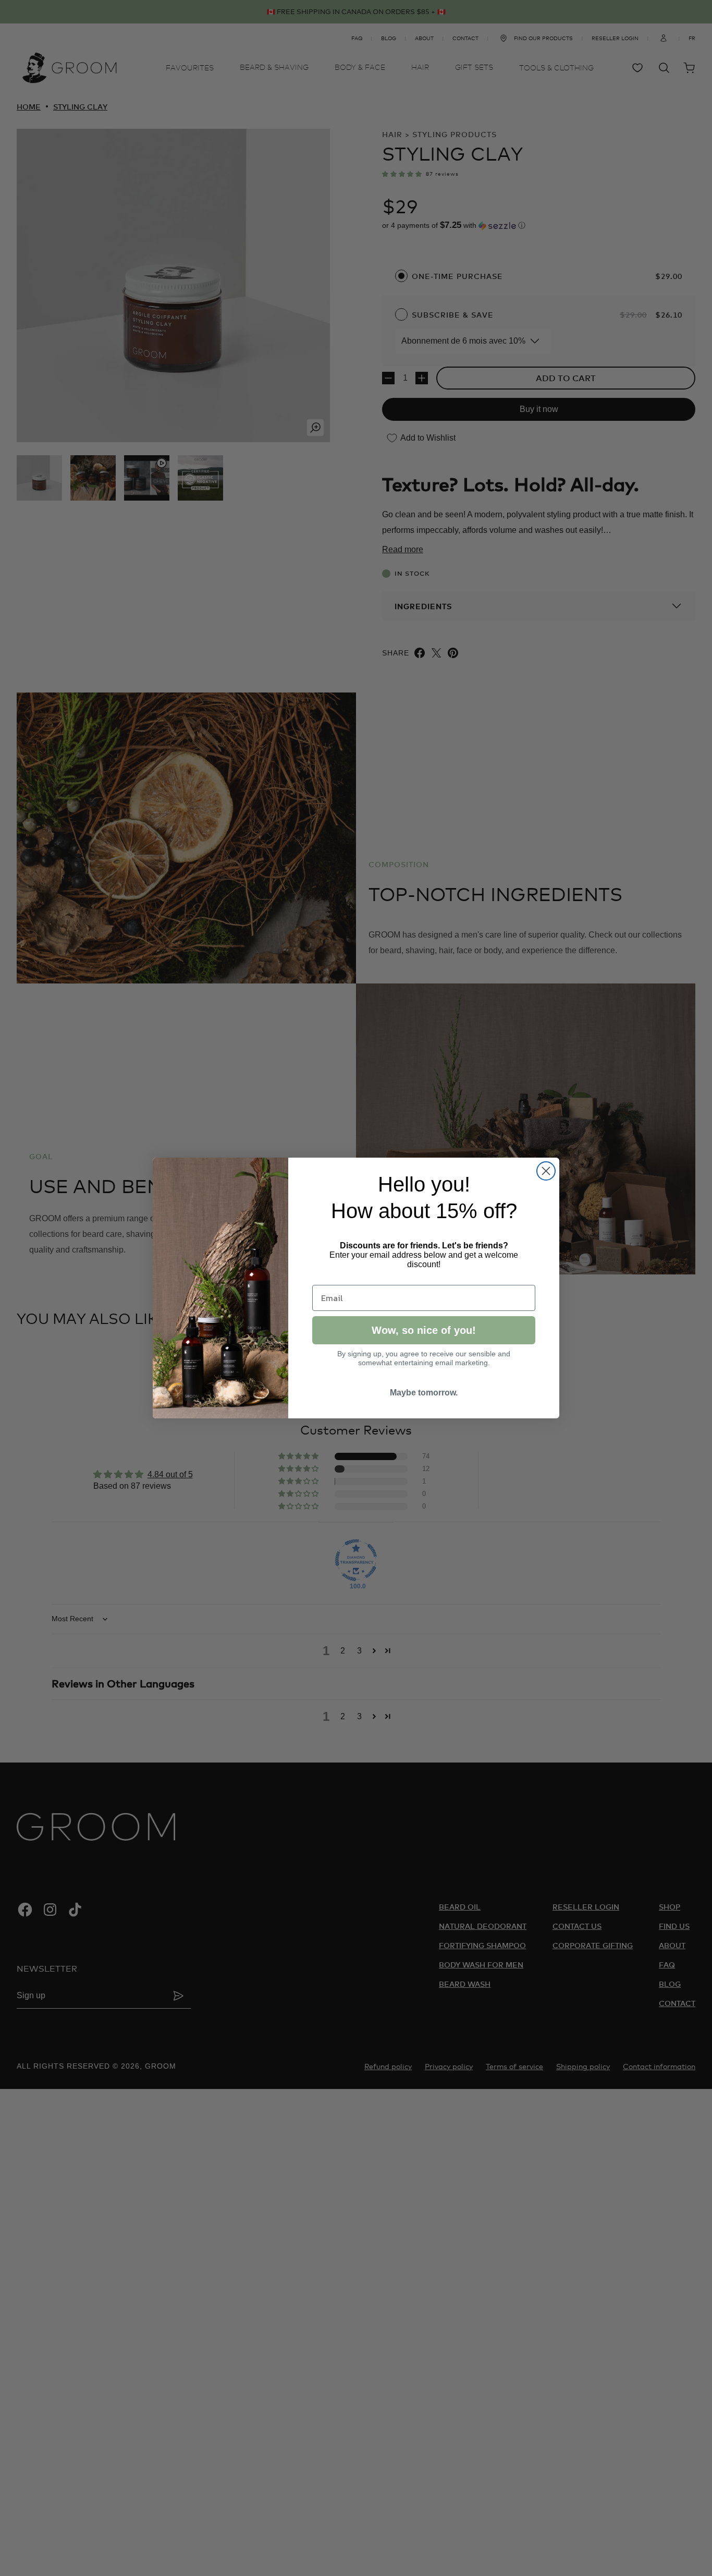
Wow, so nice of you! (424, 1330)
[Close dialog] (546, 1171)
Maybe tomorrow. (424, 1393)
